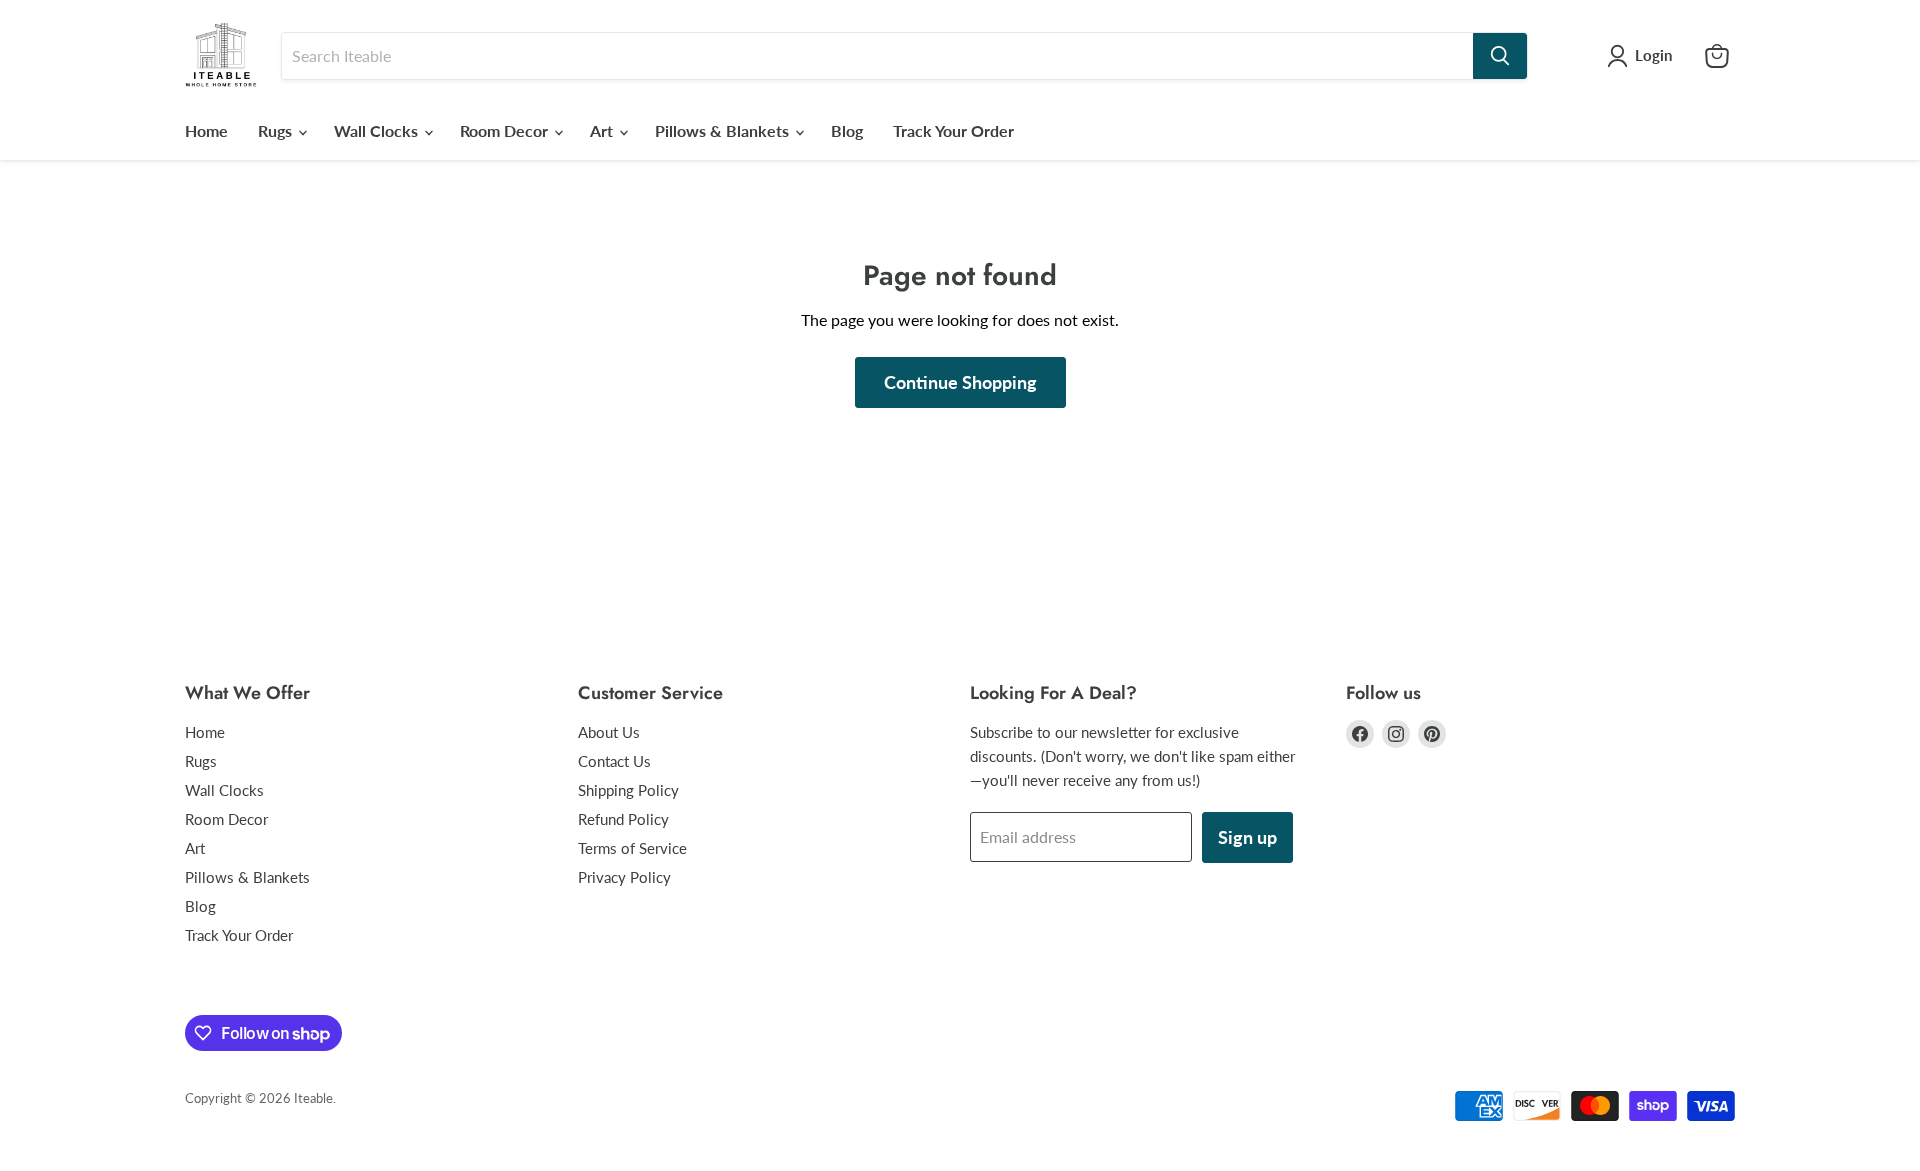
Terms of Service (632, 848)
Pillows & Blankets (724, 130)
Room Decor (506, 130)
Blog (847, 130)
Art (603, 130)
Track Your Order (953, 130)
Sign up (1247, 837)
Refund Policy (623, 819)
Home (206, 130)
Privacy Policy (624, 877)
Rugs (277, 130)
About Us (609, 732)
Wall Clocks (378, 130)
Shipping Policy (628, 790)
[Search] (1500, 56)
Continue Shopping (960, 382)
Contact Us (614, 761)
